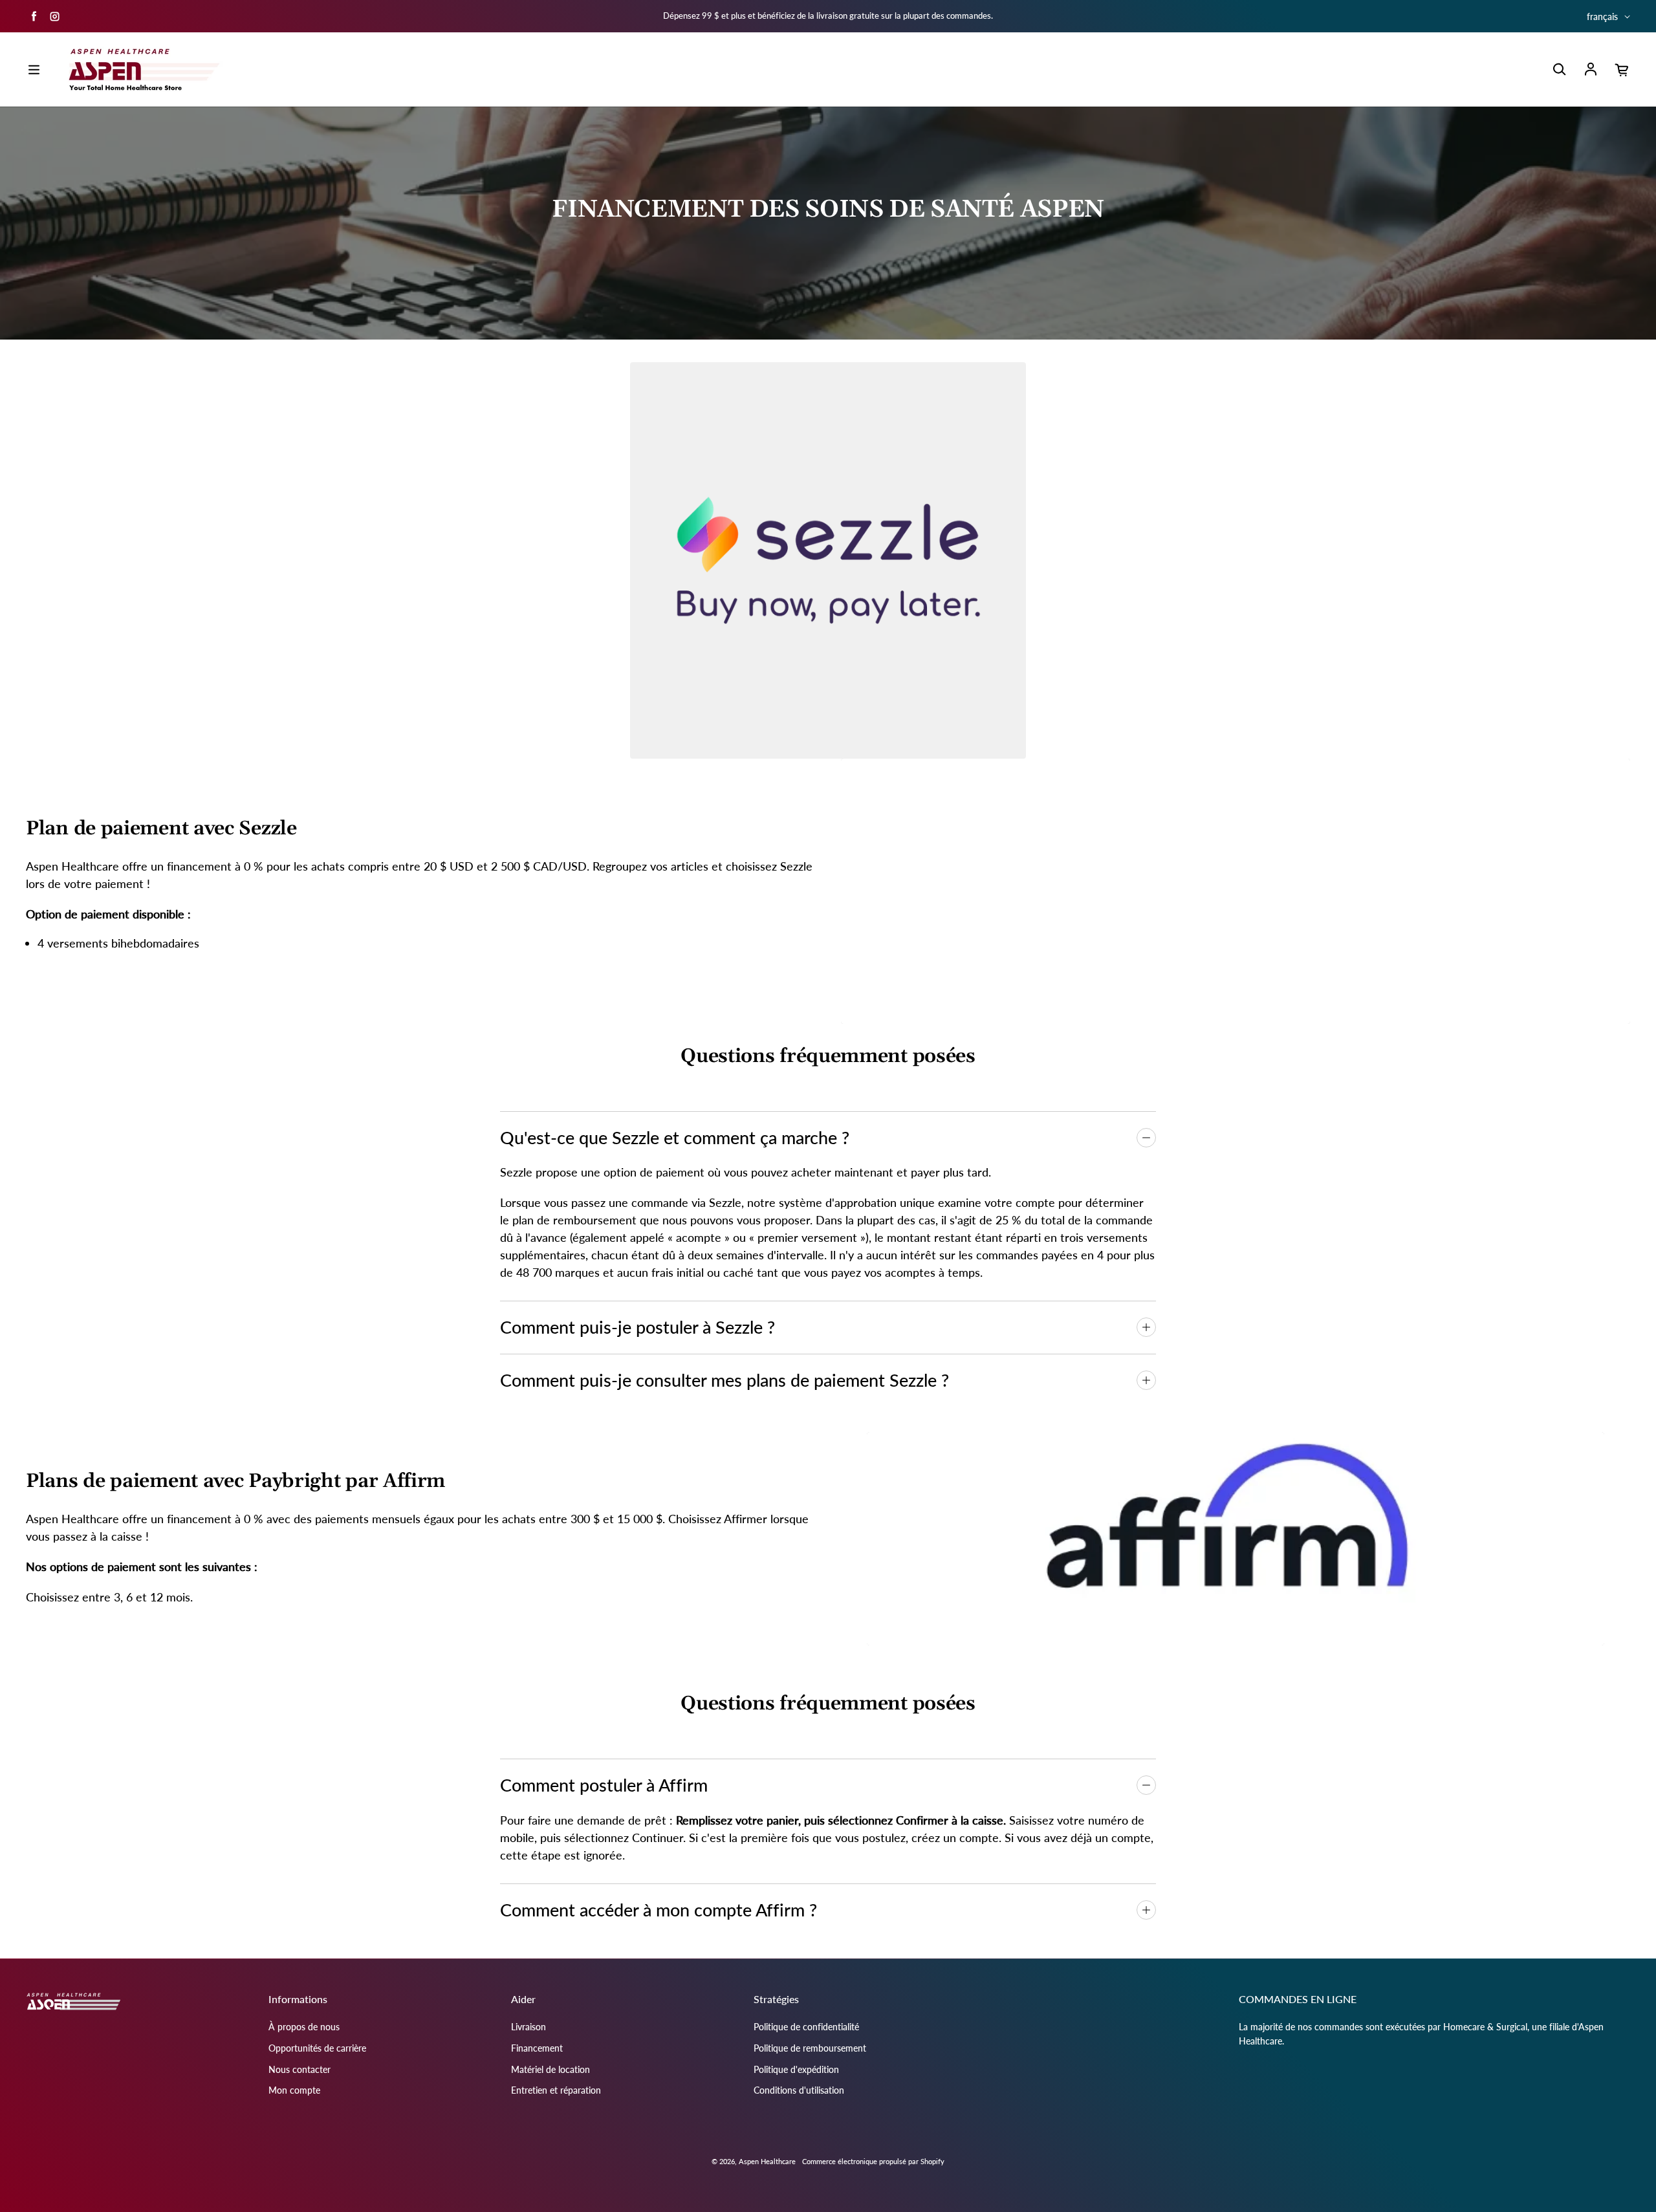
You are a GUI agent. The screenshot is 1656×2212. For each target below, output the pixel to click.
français (1602, 16)
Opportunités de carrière (317, 2048)
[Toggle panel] (1146, 1138)
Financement (537, 2048)
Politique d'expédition (796, 2069)
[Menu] (34, 70)
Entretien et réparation (556, 2090)
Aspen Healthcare (767, 2161)
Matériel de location (550, 2069)
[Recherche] (1559, 70)
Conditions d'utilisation (799, 2090)
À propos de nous (304, 2027)
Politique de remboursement (810, 2048)
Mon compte (294, 2090)
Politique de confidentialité (806, 2027)
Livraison (528, 2027)
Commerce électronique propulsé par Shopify (873, 2161)
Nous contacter (300, 2069)
